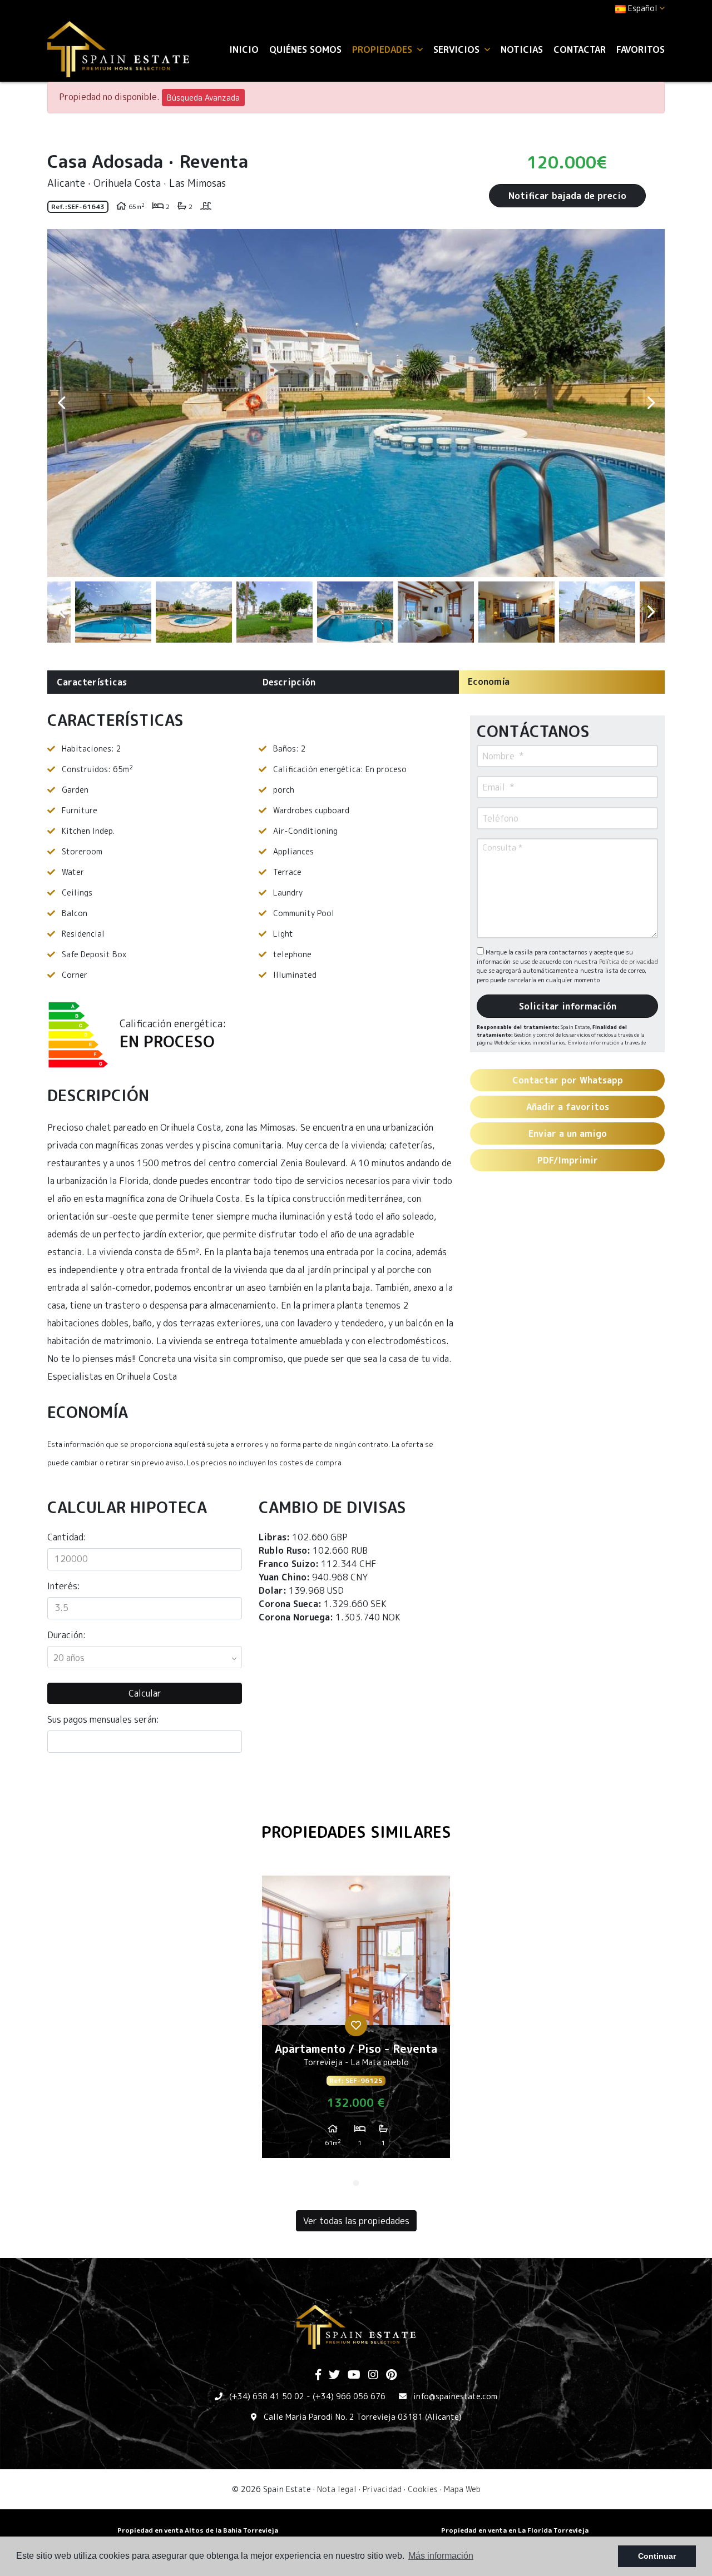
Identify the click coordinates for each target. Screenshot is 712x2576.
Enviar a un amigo (568, 1133)
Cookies (423, 2489)
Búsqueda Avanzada (203, 98)
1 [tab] (356, 2183)
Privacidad (382, 2489)
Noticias (522, 49)
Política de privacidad (629, 962)
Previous (61, 403)
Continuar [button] (657, 2556)
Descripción (289, 682)
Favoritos (641, 49)
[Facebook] (318, 2375)
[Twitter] (334, 2375)
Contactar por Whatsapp (568, 1080)
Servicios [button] (458, 49)
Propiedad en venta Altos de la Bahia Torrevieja (198, 2530)
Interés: (64, 1586)
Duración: (66, 1635)
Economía (489, 682)
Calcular (145, 1693)
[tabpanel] (356, 2021)
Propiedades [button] (384, 49)
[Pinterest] (391, 2375)
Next (651, 403)
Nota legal (337, 2489)
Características (92, 682)
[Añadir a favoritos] (356, 2025)
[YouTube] (354, 2375)
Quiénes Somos (305, 49)
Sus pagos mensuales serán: (103, 1719)
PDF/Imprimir (568, 1160)
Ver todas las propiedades (356, 2221)
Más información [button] (441, 2556)
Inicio (244, 49)
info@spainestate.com (455, 2396)
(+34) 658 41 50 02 (267, 2396)
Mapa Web (462, 2489)
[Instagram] (373, 2375)
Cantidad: (67, 1537)
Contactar (580, 49)
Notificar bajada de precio (567, 196)
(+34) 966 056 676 (349, 2396)
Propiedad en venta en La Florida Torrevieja (515, 2530)
